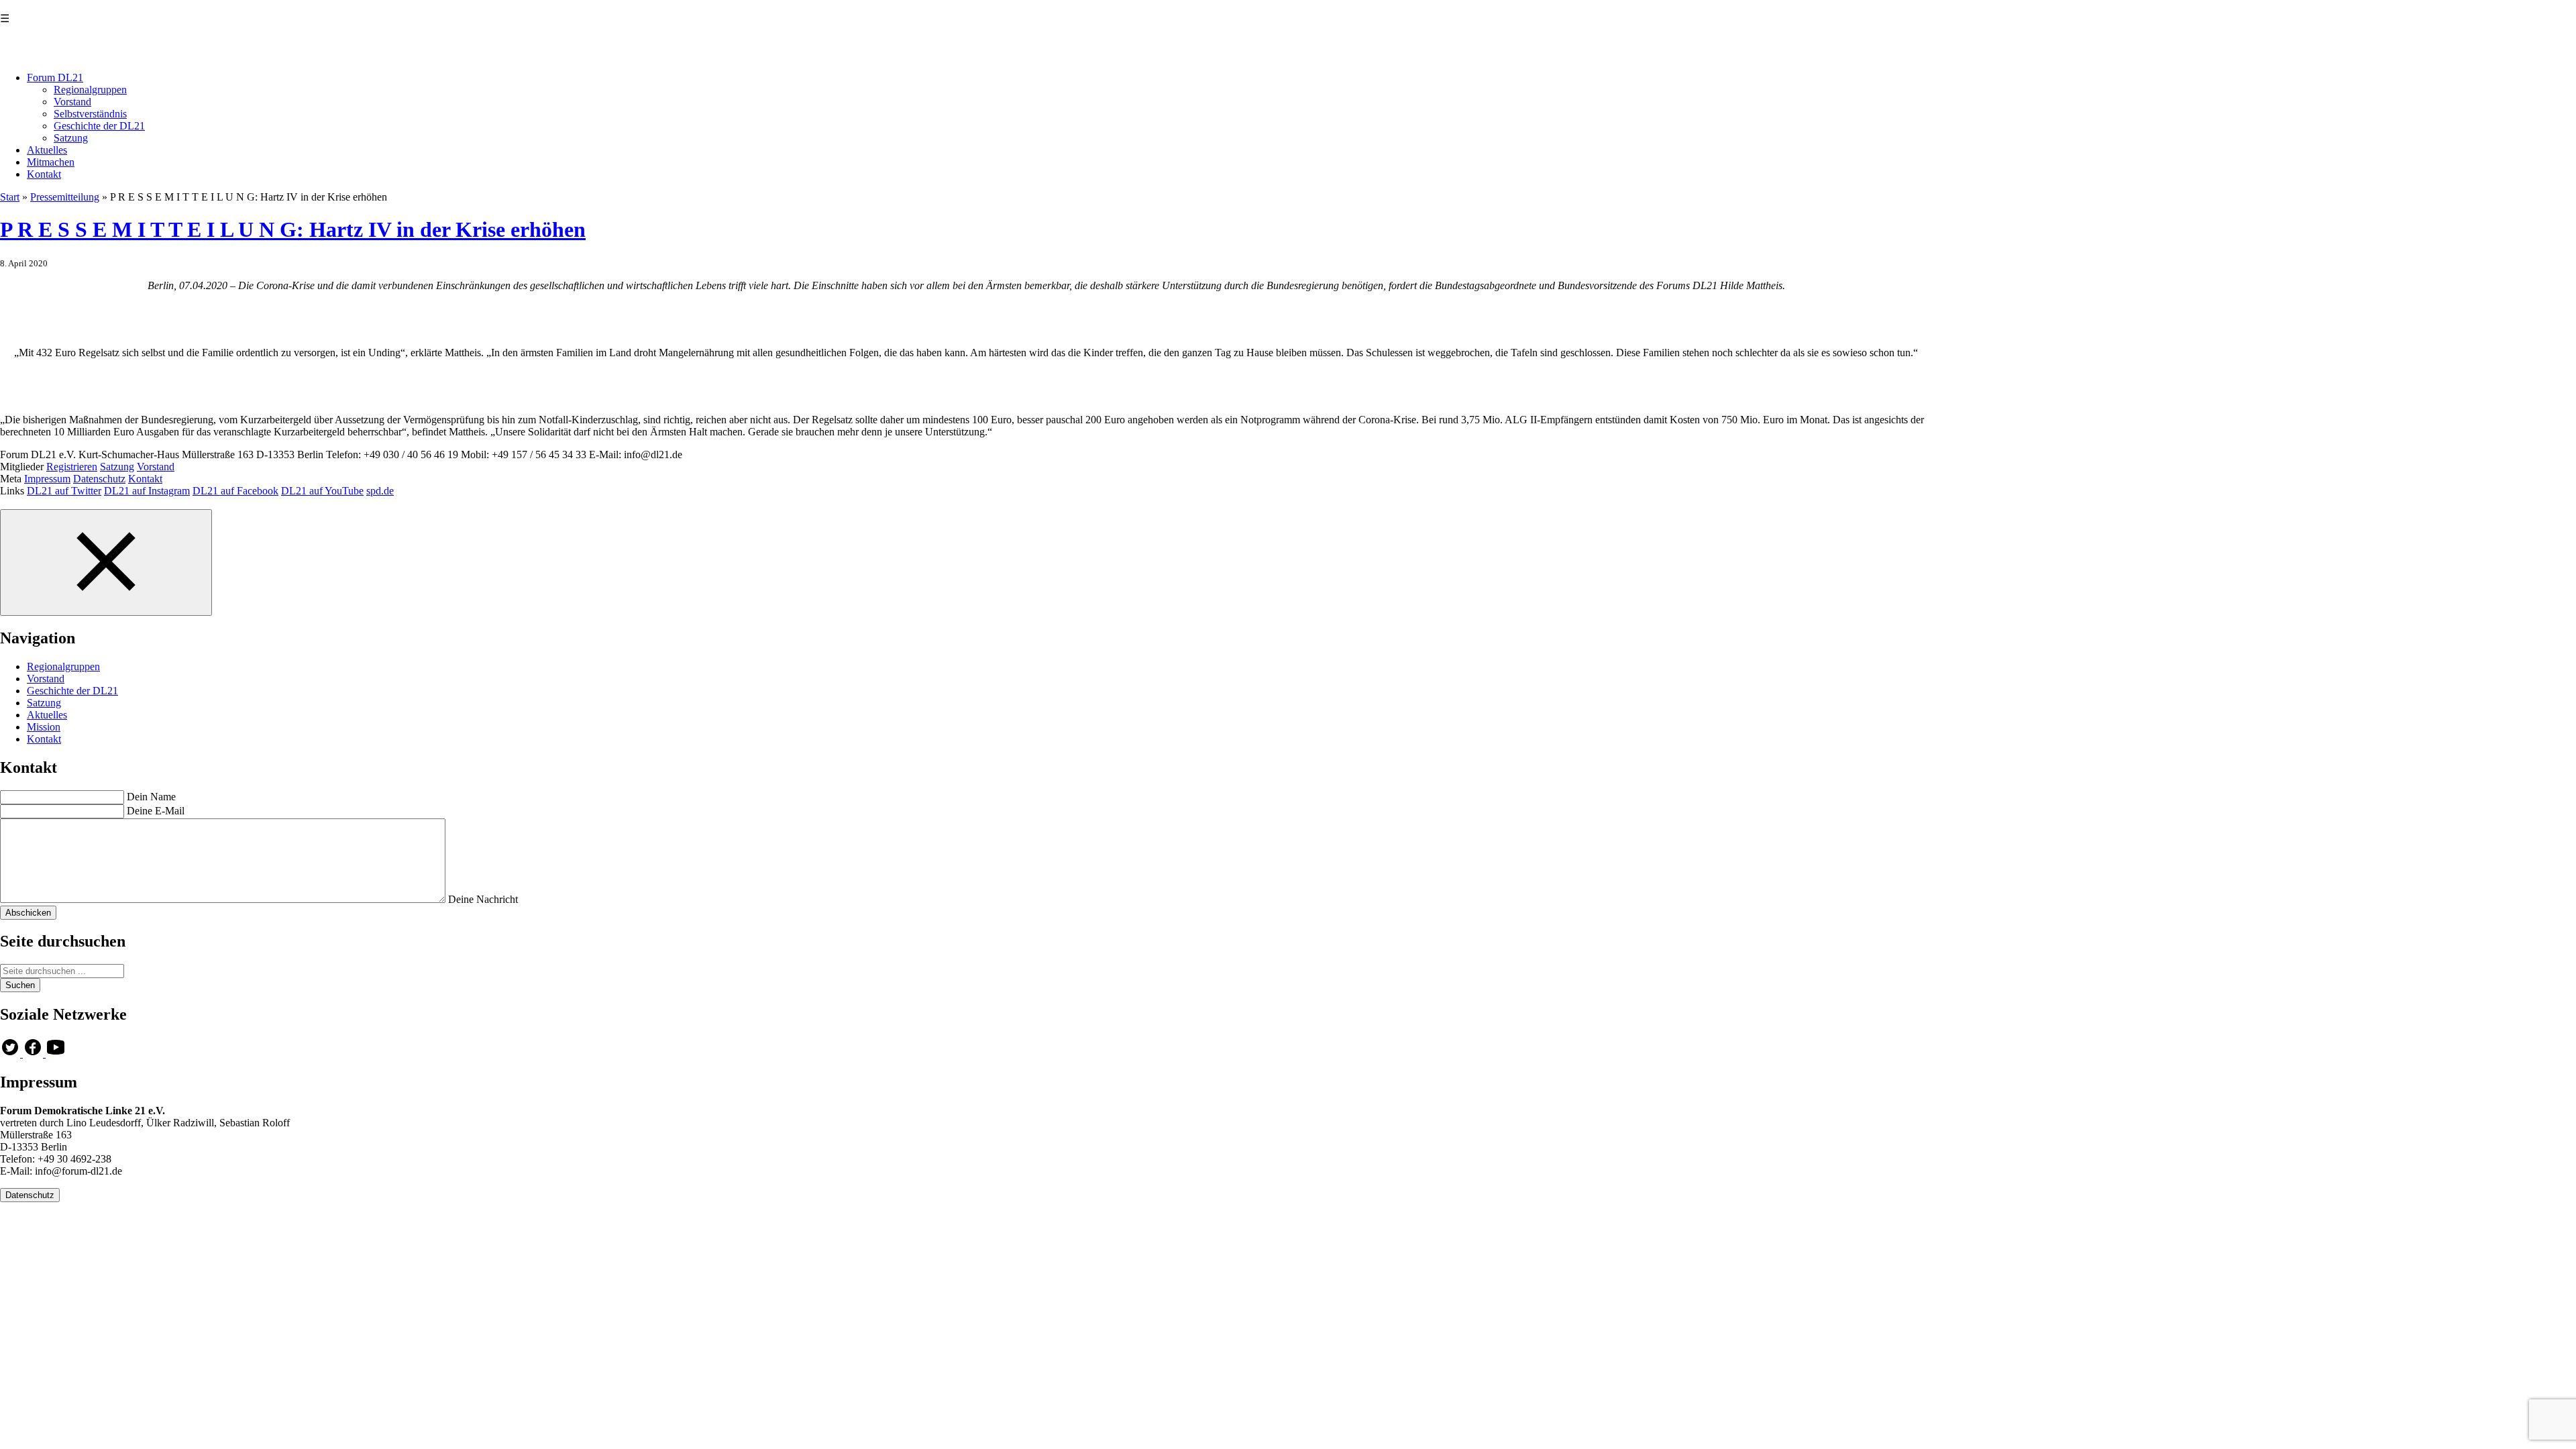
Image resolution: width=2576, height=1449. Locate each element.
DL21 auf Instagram (147, 491)
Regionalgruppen (90, 90)
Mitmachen (51, 162)
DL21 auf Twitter (64, 491)
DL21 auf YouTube (322, 491)
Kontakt (44, 174)
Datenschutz (99, 479)
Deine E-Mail (156, 811)
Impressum (47, 479)
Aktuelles (47, 150)
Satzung (71, 138)
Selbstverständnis (90, 114)
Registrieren (72, 467)
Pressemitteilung (65, 197)
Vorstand (72, 102)
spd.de (380, 491)
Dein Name (151, 797)
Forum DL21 (55, 77)
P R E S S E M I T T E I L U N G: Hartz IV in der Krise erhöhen (293, 229)
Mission (44, 727)
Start (10, 197)
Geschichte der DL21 (99, 126)
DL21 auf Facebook (235, 491)
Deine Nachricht (483, 899)
